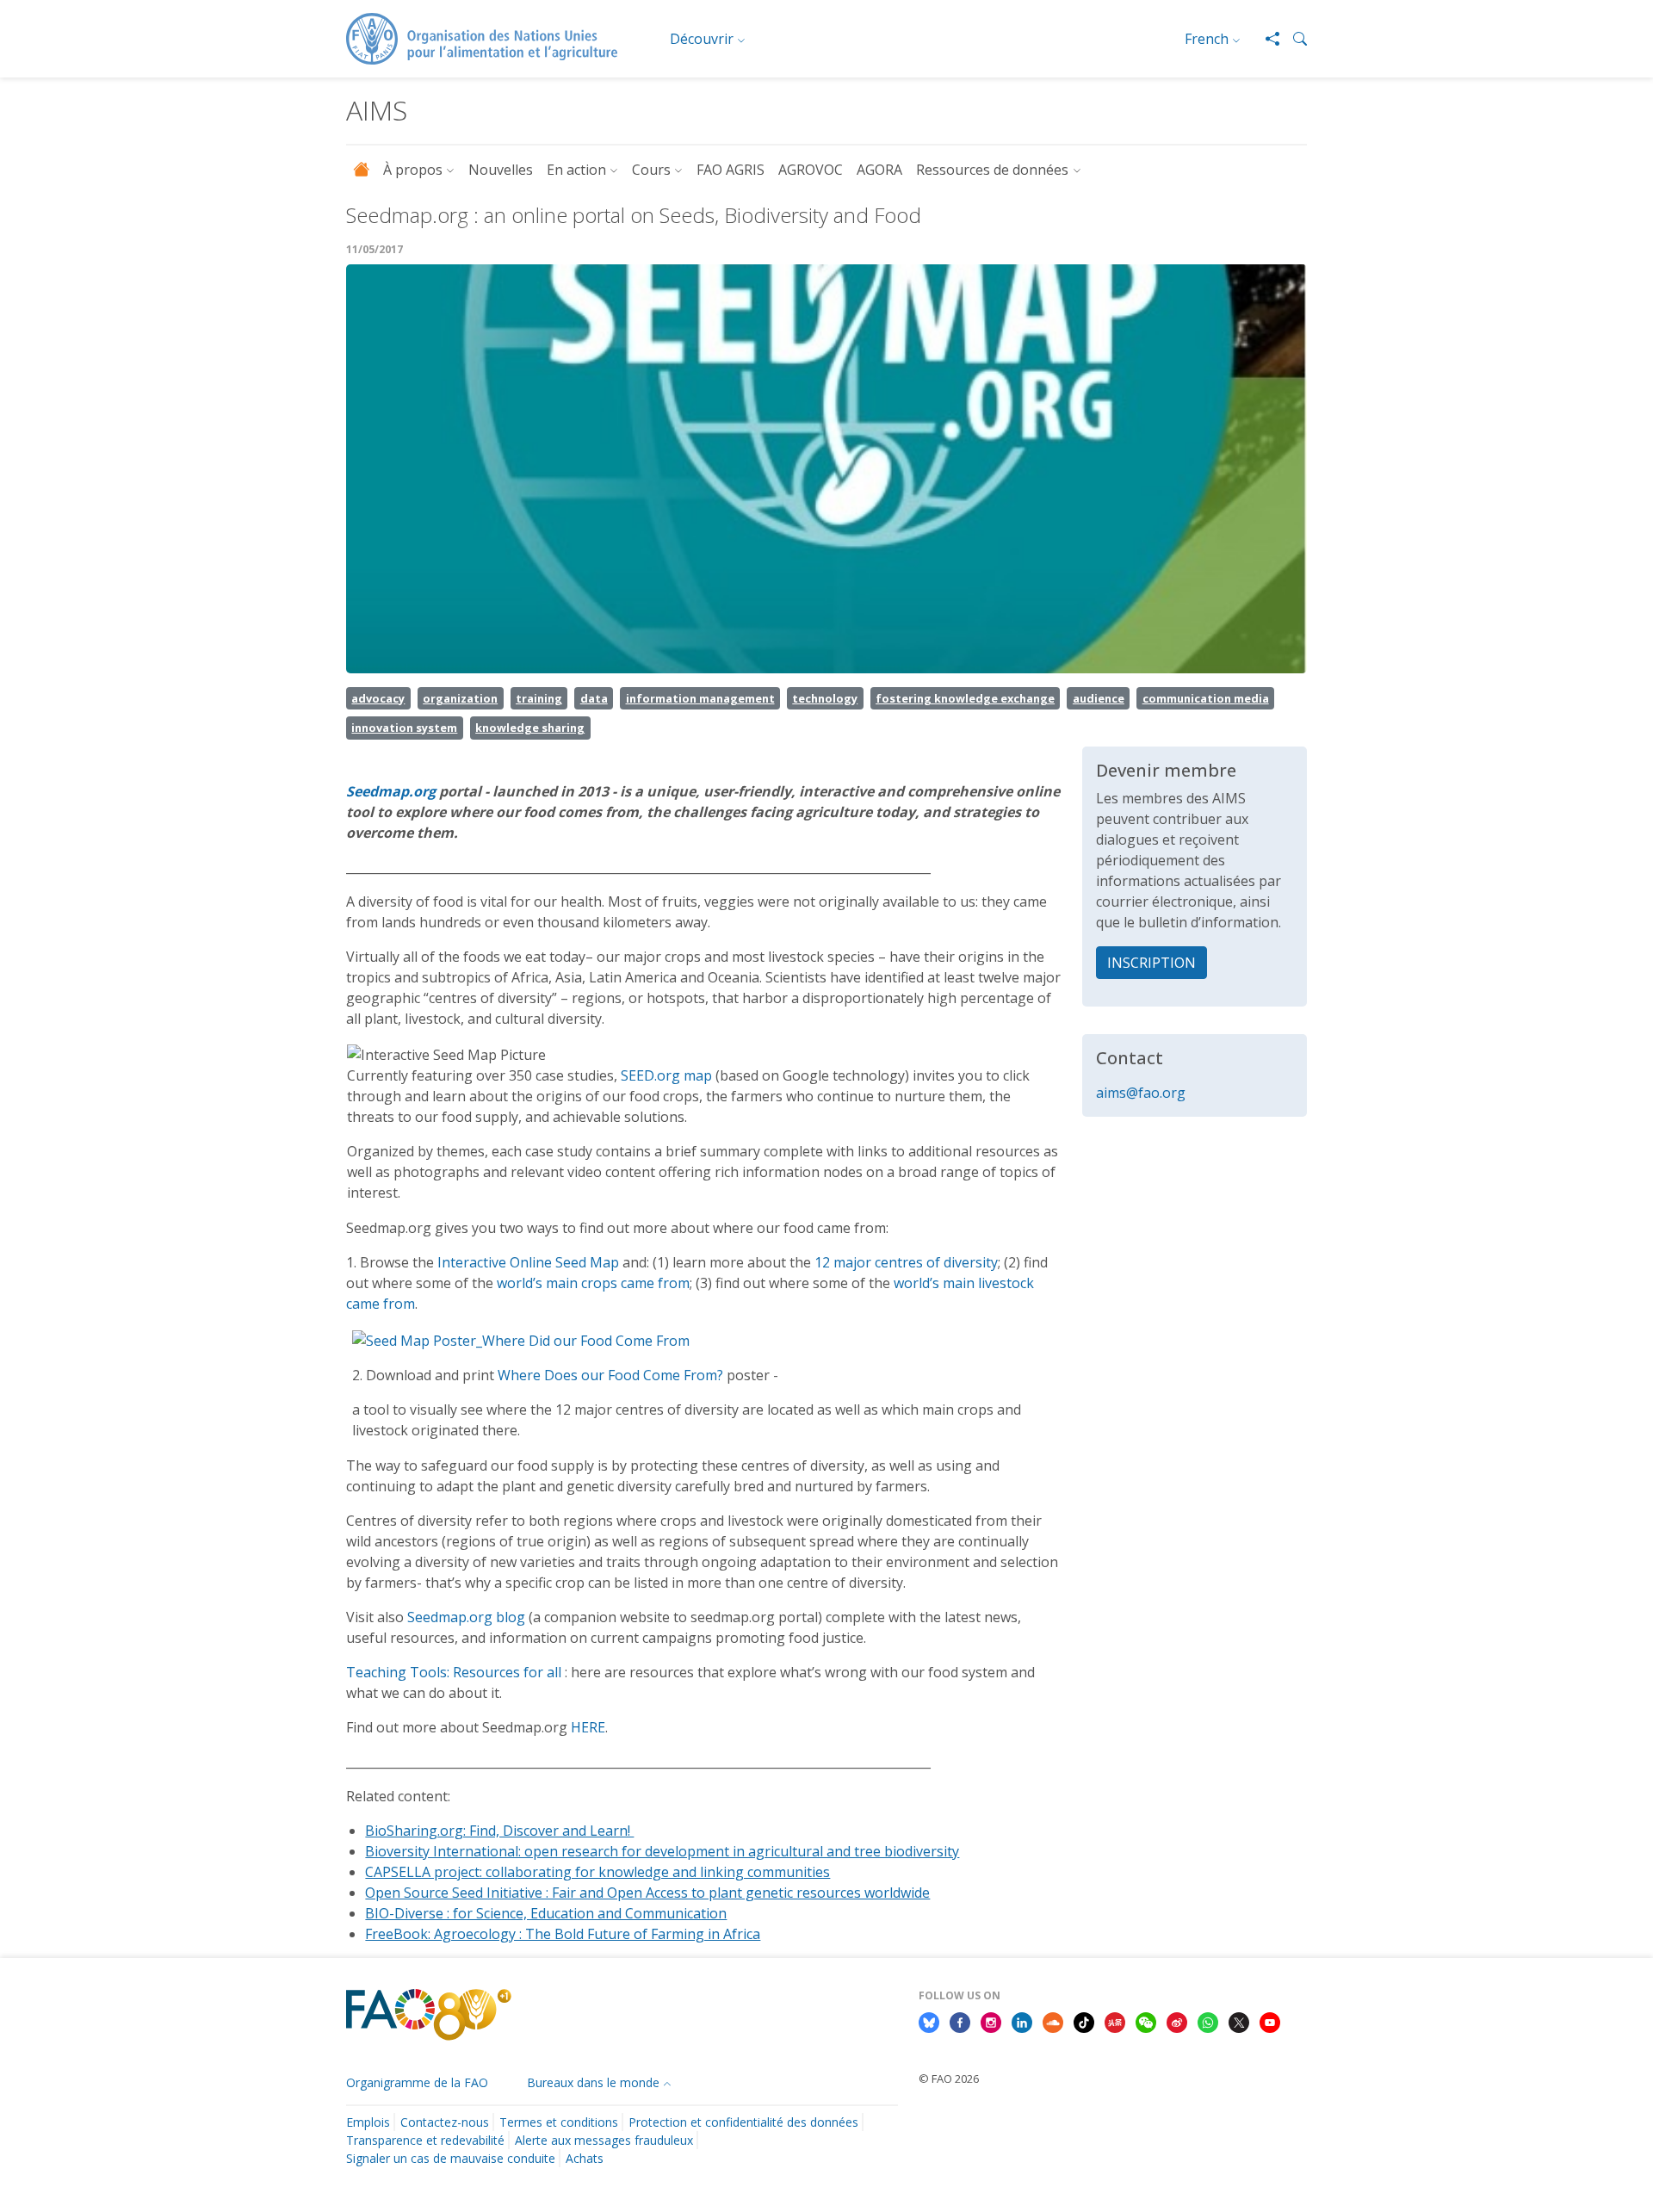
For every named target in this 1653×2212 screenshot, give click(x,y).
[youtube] (1270, 2021)
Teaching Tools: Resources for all (454, 1672)
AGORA (879, 170)
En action (576, 170)
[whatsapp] (1208, 2021)
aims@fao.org (1141, 1093)
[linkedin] (1022, 2021)
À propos (413, 170)
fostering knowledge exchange (965, 698)
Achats (585, 2158)
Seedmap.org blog (468, 1617)
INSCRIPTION (1152, 963)
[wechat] (1146, 2021)
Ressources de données (992, 170)
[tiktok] (1084, 2021)
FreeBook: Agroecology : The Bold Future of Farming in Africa (563, 1934)
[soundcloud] (1053, 2021)
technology (825, 698)
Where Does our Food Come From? (612, 1375)
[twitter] (1239, 2021)
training (539, 698)
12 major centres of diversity (906, 1262)
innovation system (404, 728)
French (1207, 39)
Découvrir (702, 39)
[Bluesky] (929, 2021)
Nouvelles (501, 170)
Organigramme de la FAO (417, 2082)
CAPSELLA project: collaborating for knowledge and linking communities (597, 1872)
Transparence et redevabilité (425, 2140)
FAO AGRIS (731, 170)
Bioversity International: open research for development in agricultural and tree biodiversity (662, 1851)
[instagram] (991, 2021)
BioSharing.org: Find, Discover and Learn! (499, 1831)
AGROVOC (811, 170)
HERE (588, 1727)
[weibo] (1177, 2021)
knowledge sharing (530, 728)
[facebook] (960, 2021)
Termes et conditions (559, 2122)
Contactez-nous (445, 2122)
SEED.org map (666, 1075)
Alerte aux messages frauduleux (604, 2140)
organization (460, 698)
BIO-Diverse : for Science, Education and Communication (546, 1913)
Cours (651, 170)
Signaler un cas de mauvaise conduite (451, 2158)
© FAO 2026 (949, 2079)
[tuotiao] (1115, 2021)
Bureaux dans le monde (593, 2082)
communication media (1206, 698)
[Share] (1266, 39)
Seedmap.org (391, 791)
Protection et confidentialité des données (743, 2122)
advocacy (378, 698)
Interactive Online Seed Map (528, 1262)
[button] (1293, 39)
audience (1099, 698)
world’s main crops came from (593, 1283)
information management (700, 698)
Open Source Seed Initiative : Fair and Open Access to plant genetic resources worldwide (647, 1893)
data (594, 698)
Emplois (368, 2122)
